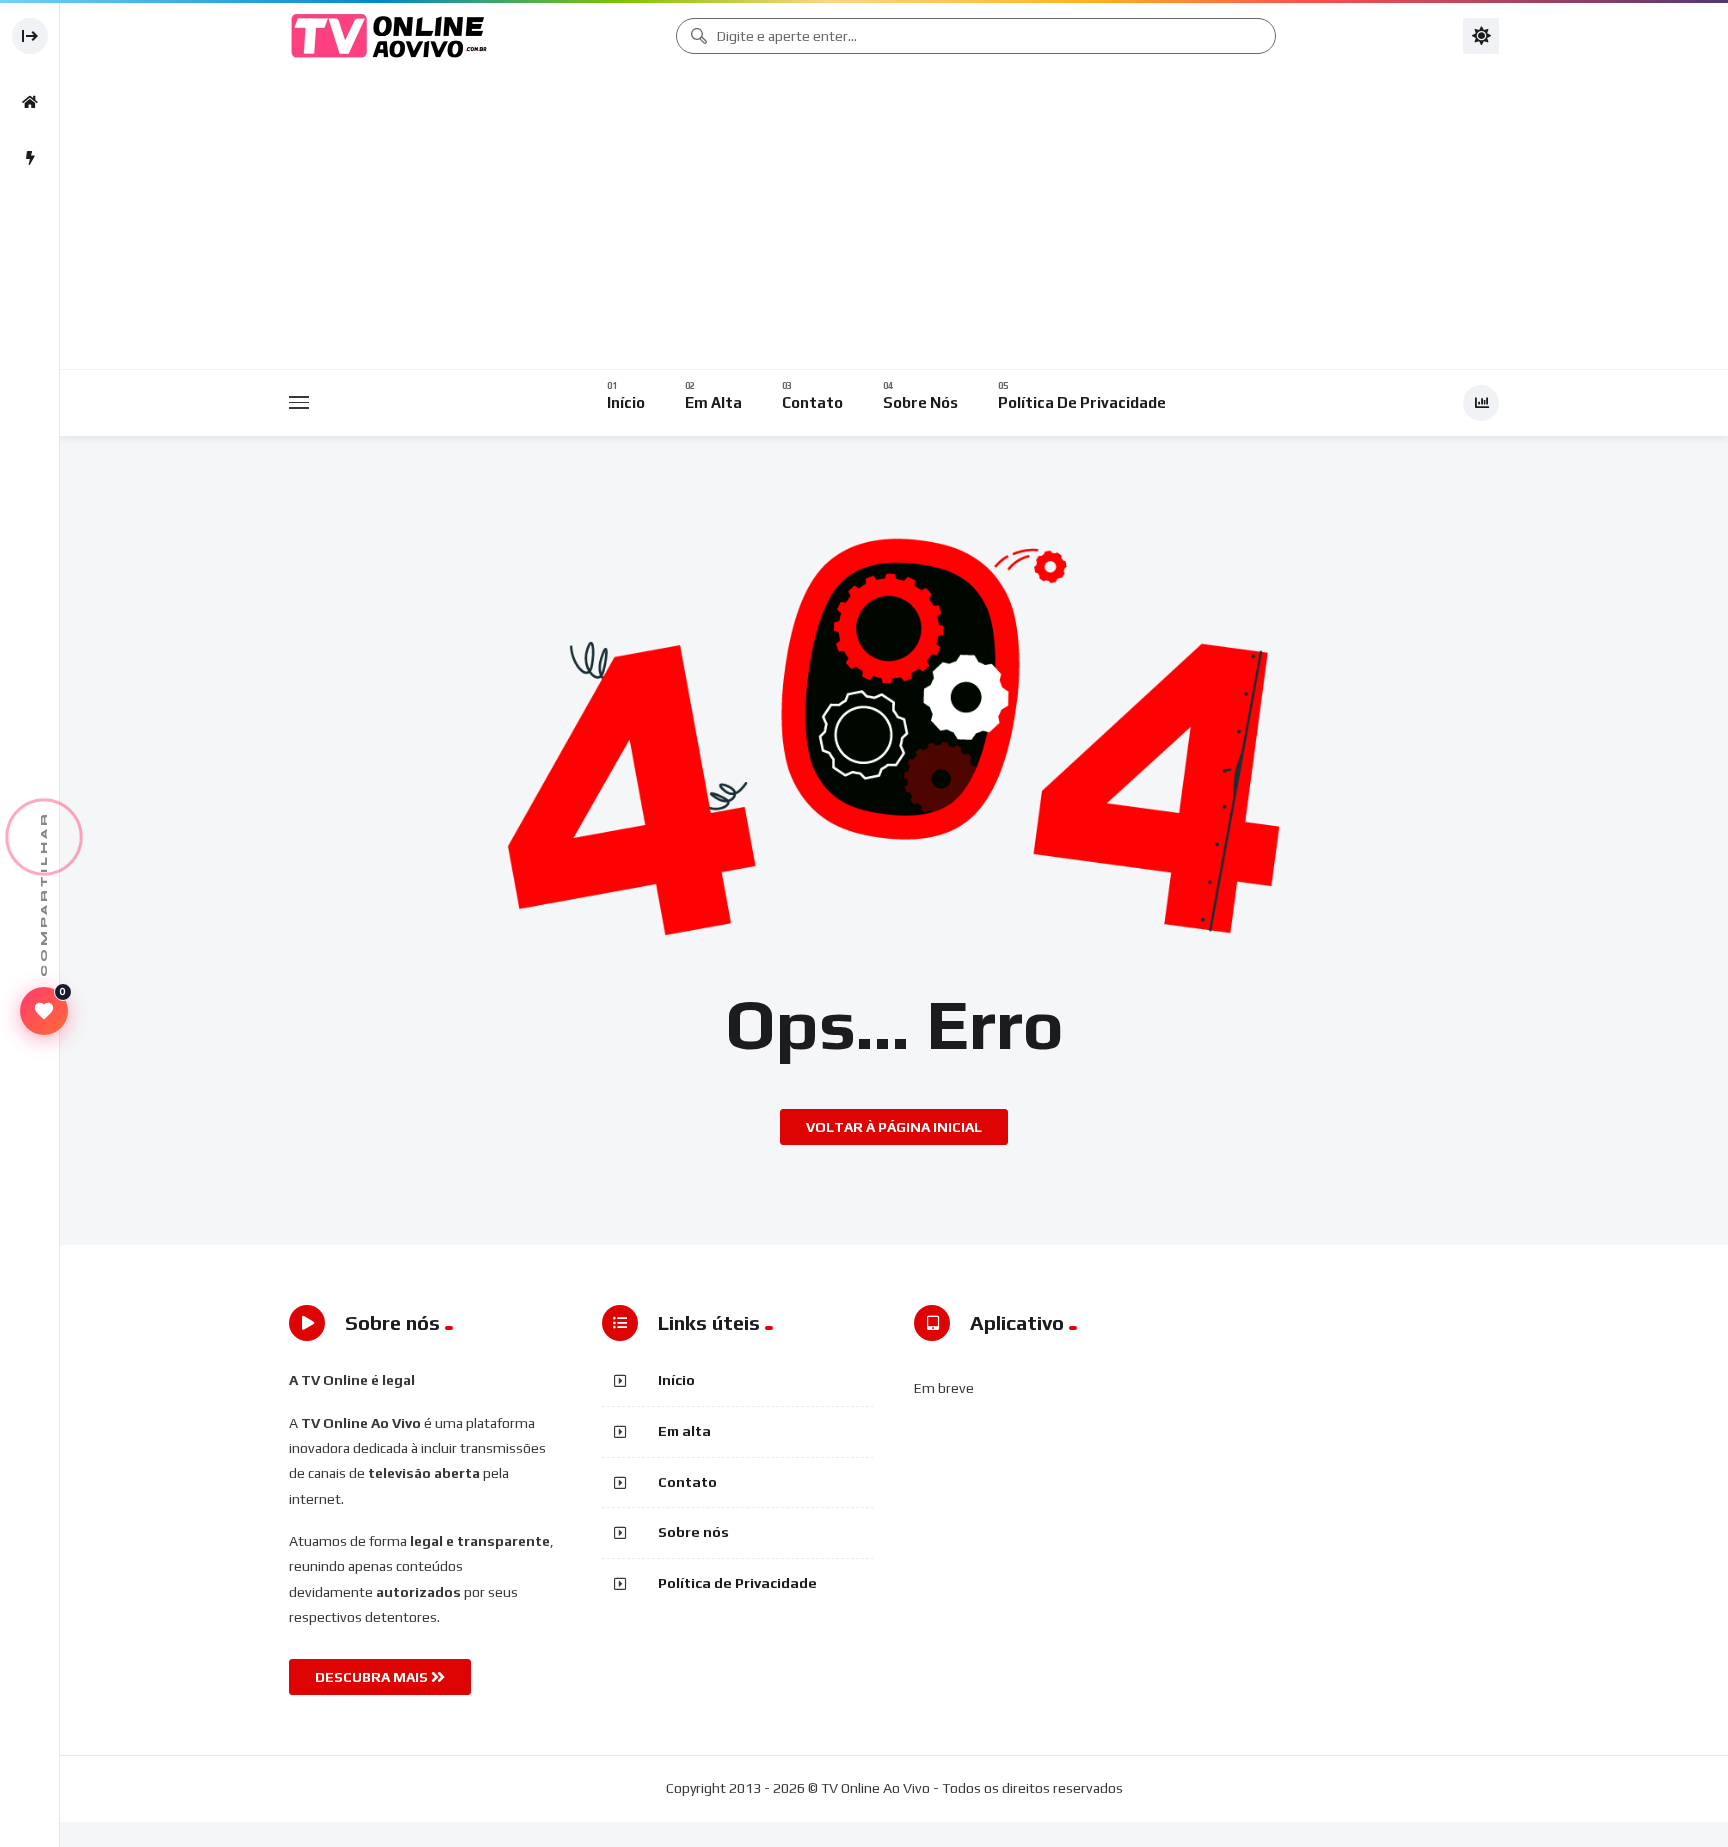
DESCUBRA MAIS (373, 1677)
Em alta (684, 1431)
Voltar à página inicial (894, 1127)
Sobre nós (693, 1532)
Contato (687, 1482)
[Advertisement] (894, 220)
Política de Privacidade (737, 1583)
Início (676, 1380)
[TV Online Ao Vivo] (389, 36)
